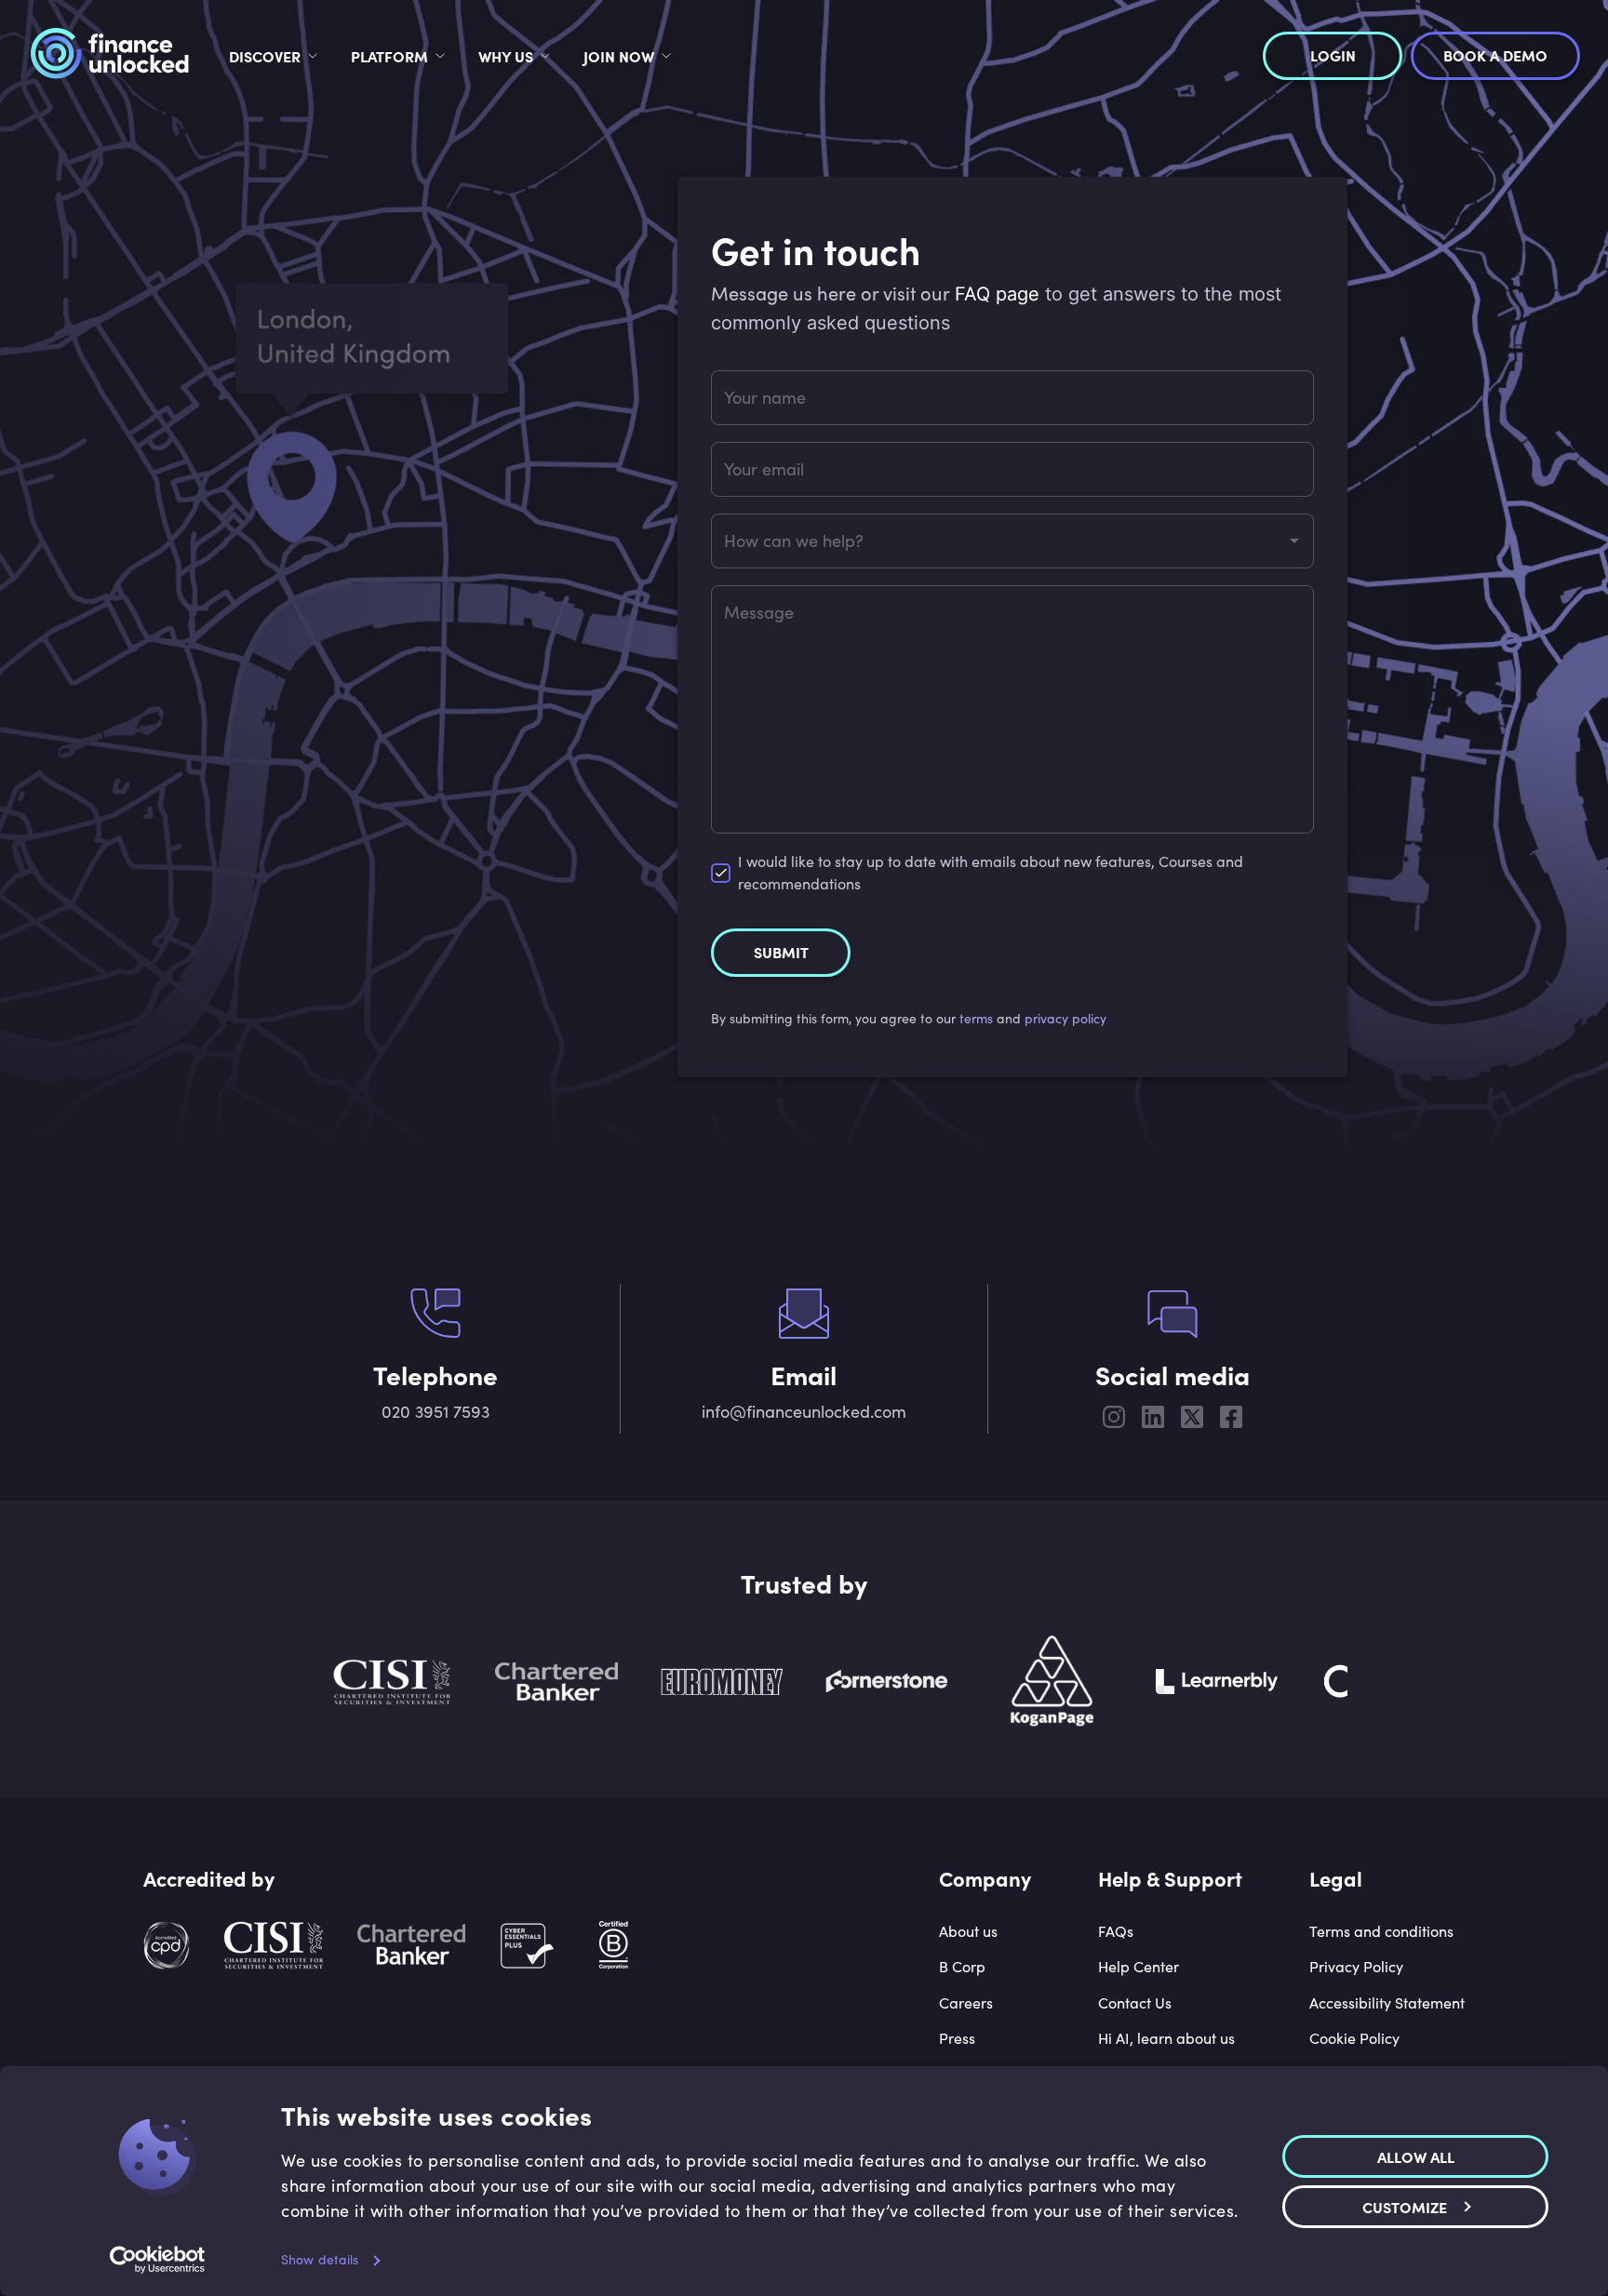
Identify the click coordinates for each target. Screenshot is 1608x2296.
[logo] (109, 56)
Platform (389, 56)
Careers (966, 2002)
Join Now (619, 56)
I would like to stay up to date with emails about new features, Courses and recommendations (991, 872)
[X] (1192, 1420)
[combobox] (998, 541)
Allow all (1416, 2156)
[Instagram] (1114, 1420)
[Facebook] (1231, 1420)
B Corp (962, 1966)
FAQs (1116, 1931)
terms (976, 1018)
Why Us (506, 56)
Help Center (1139, 1966)
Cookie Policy (1354, 2038)
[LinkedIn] (1153, 1420)
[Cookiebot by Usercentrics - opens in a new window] (158, 2260)
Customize (1405, 2206)
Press (957, 2038)
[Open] (1294, 541)
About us (968, 1931)
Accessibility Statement (1387, 2002)
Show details (320, 2259)
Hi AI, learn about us (1166, 2038)
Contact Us (1135, 2002)
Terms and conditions (1381, 1931)
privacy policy (1065, 1018)
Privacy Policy (1356, 1966)
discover (265, 56)
